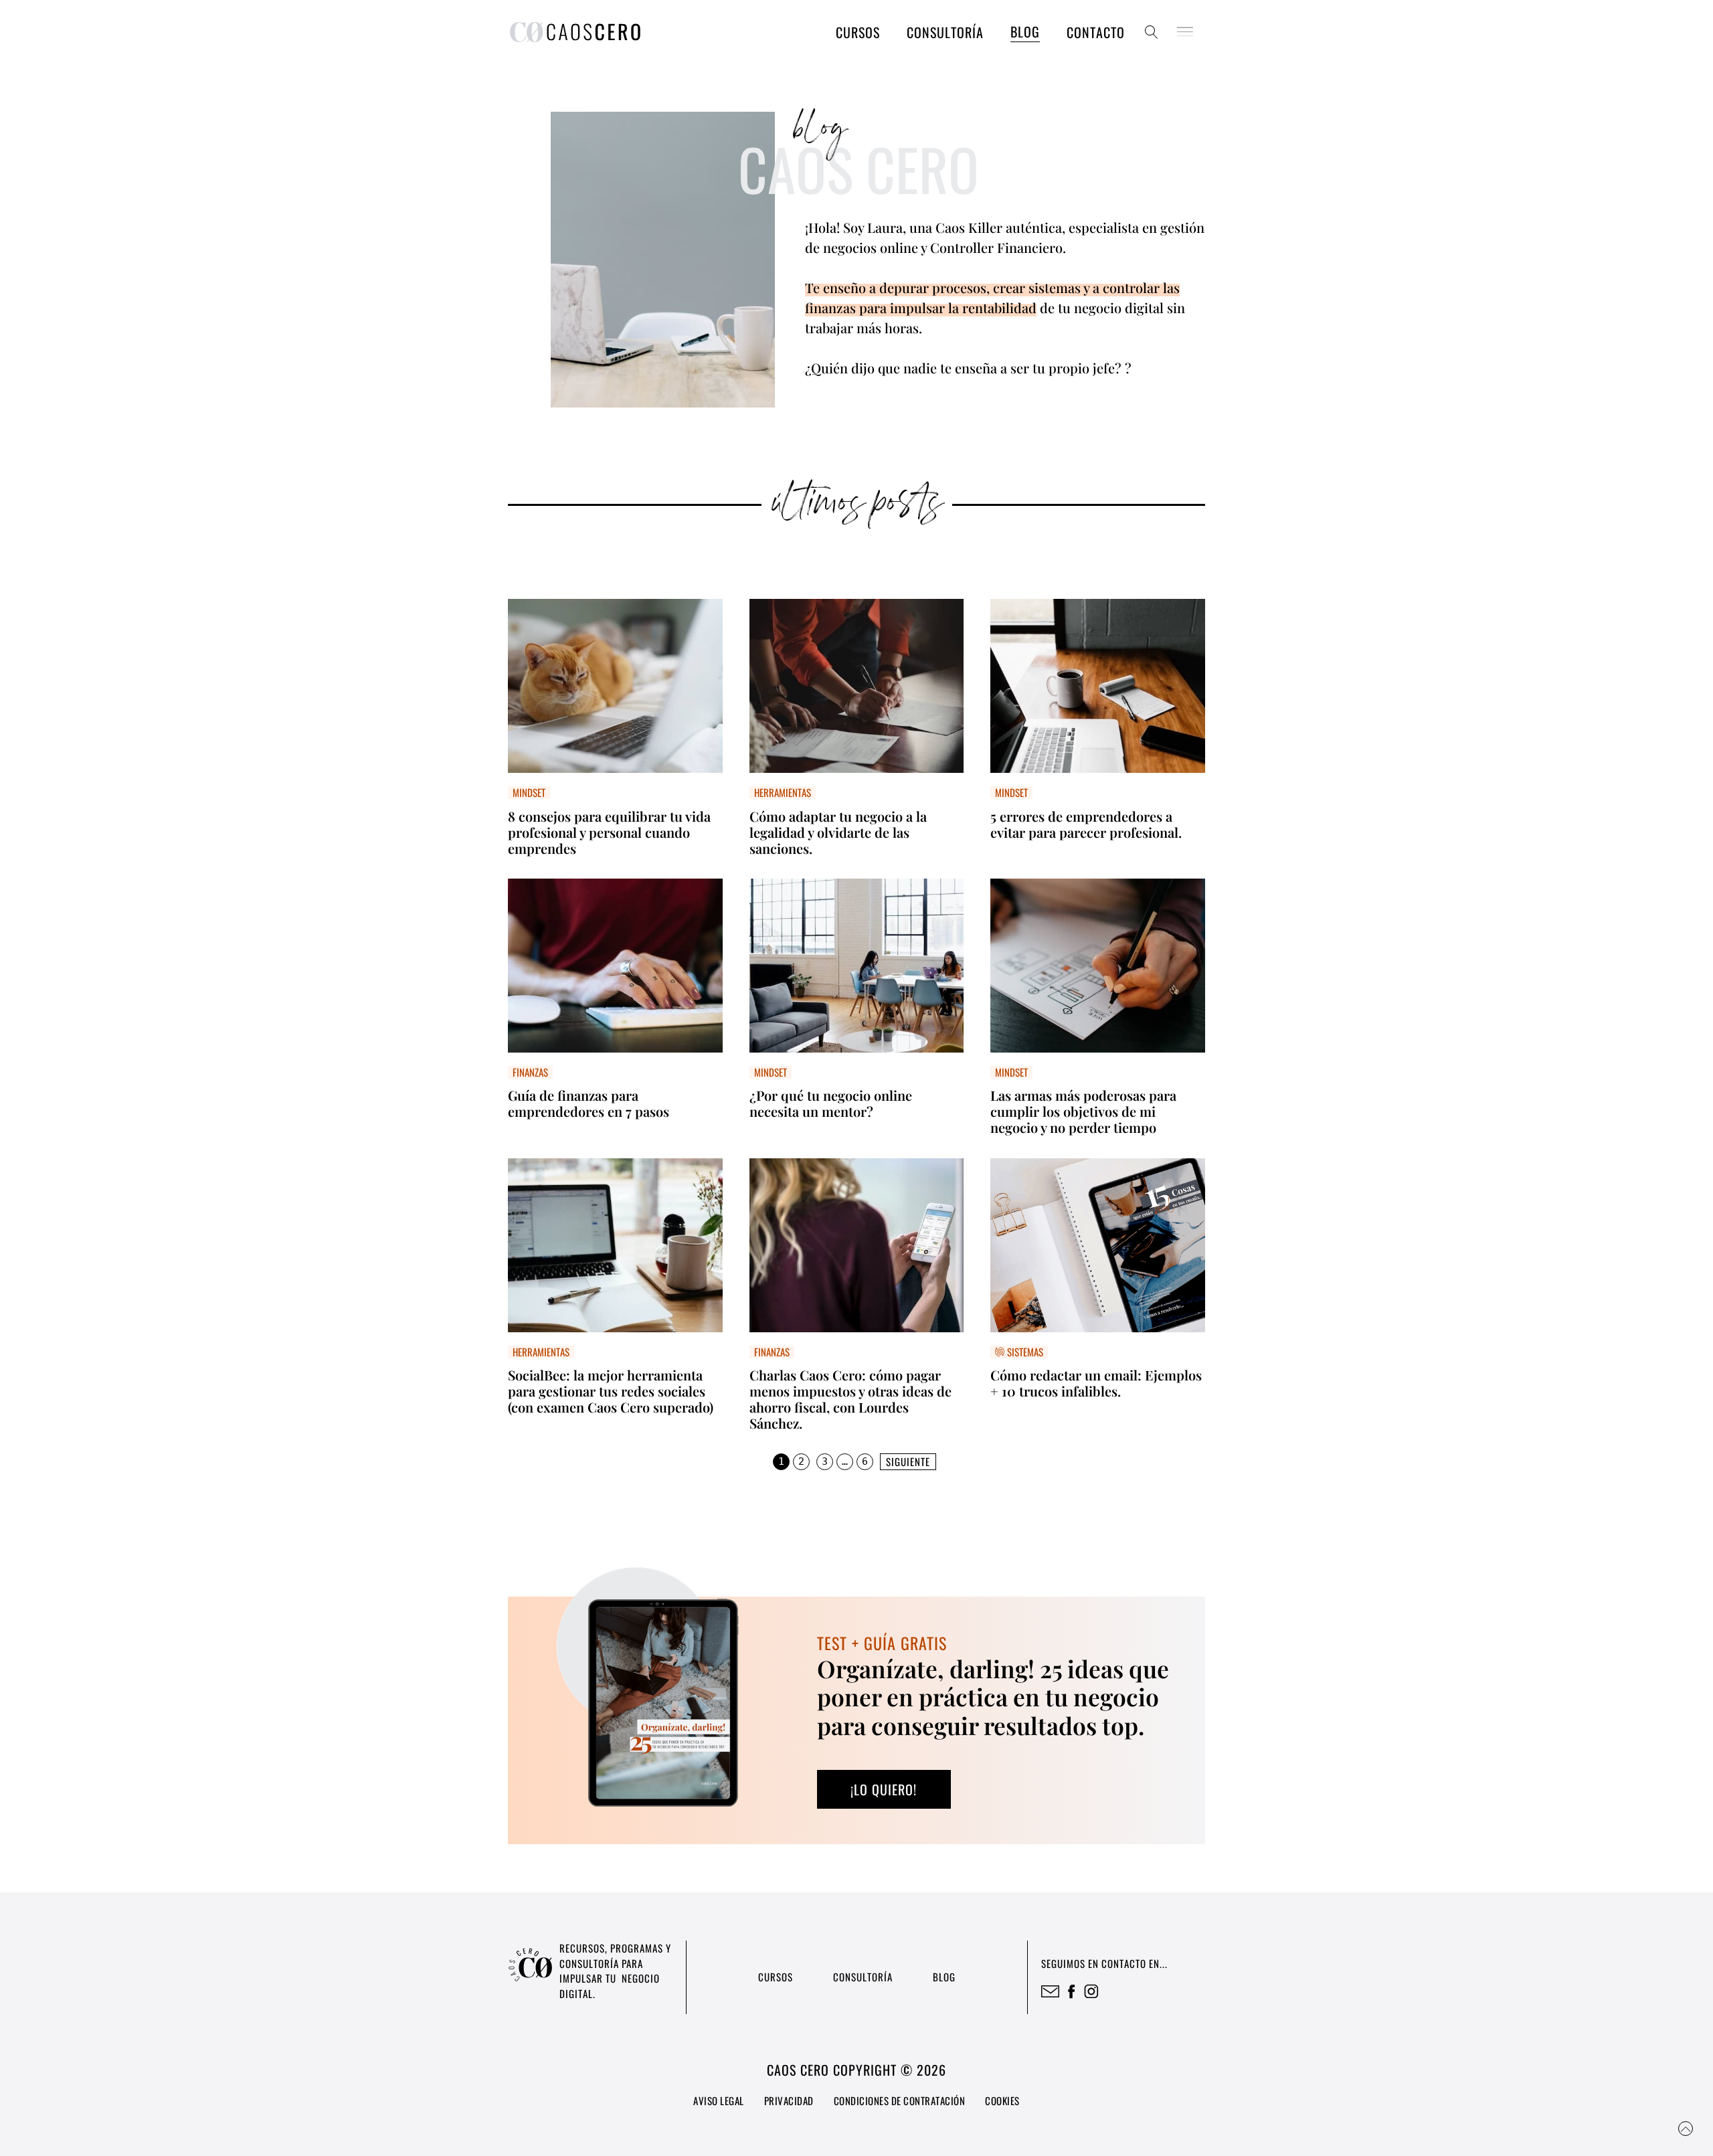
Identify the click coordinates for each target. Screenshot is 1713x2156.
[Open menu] (1185, 32)
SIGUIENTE (908, 1461)
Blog (1025, 31)
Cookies (1002, 2100)
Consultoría (945, 32)
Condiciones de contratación (900, 2100)
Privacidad (789, 2100)
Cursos (858, 32)
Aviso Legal (719, 2100)
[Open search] (1152, 32)
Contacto (1096, 32)
